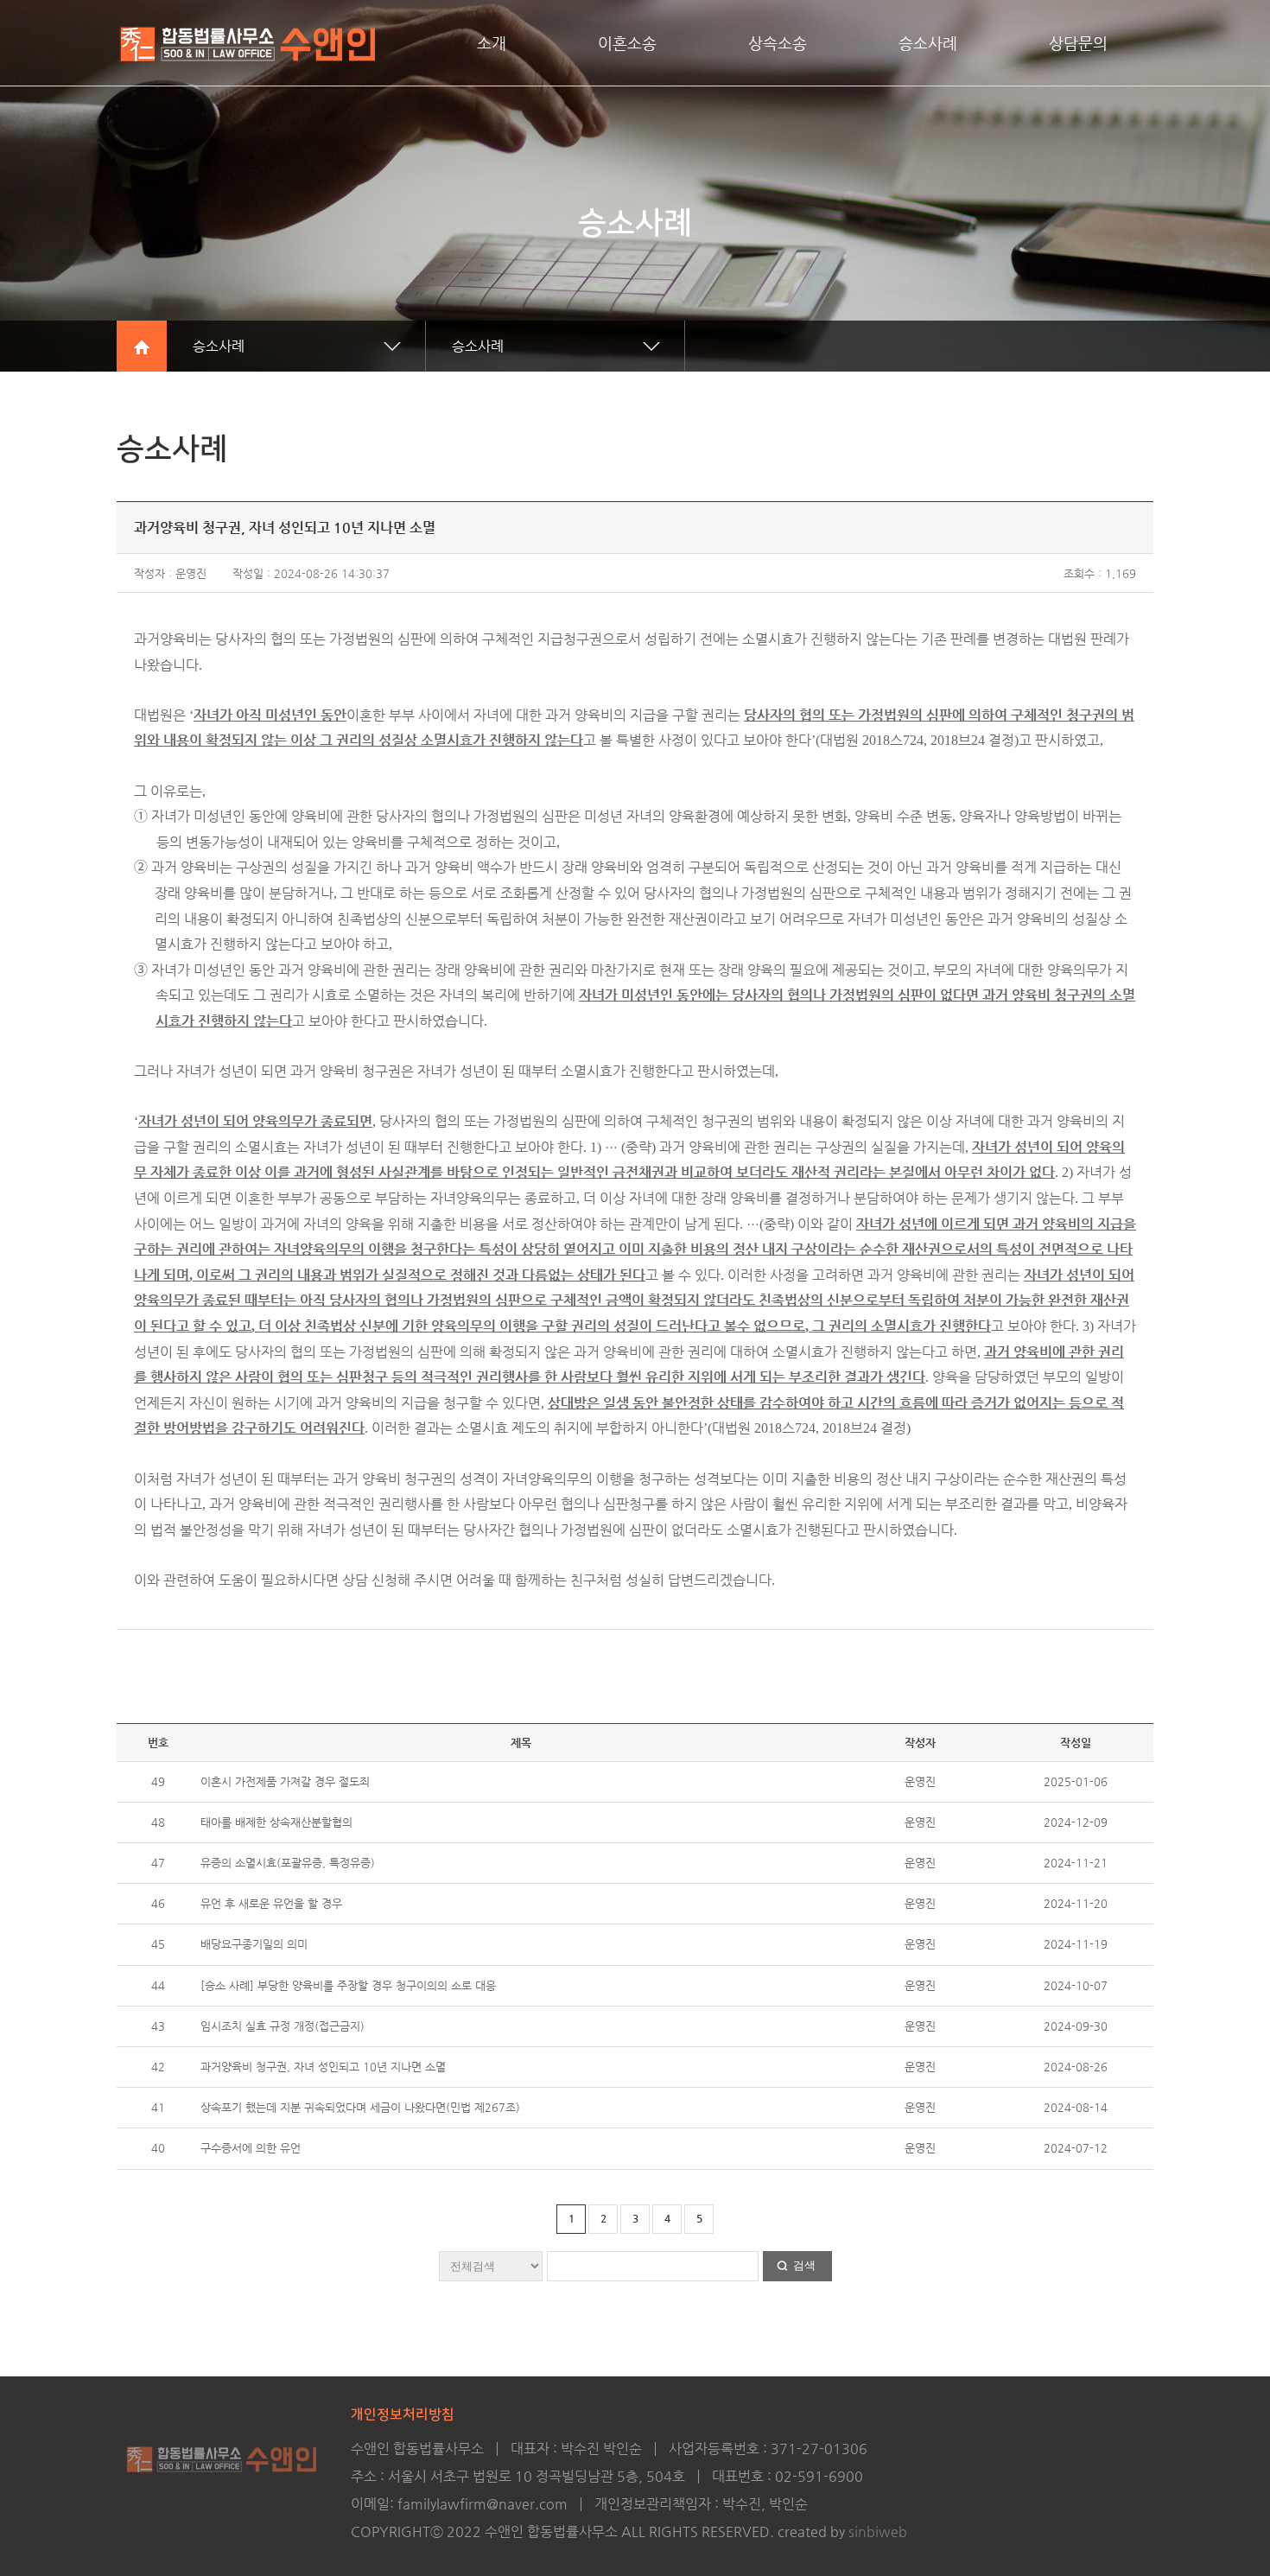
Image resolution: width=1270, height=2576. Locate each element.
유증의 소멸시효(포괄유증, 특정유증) (288, 1863)
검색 (804, 2265)
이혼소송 (627, 43)
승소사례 (928, 43)
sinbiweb (878, 2531)
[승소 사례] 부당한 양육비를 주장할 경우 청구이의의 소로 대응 (348, 1985)
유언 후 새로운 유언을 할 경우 (271, 1903)
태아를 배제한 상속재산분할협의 (276, 1822)
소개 (492, 43)
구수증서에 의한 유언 (251, 2148)
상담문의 (1078, 43)
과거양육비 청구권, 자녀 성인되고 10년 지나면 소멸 (323, 2067)
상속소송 (778, 43)
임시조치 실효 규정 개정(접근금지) (283, 2026)
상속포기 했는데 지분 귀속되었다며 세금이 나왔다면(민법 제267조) (360, 2107)
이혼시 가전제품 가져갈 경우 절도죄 (285, 1781)
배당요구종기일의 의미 (254, 1944)
